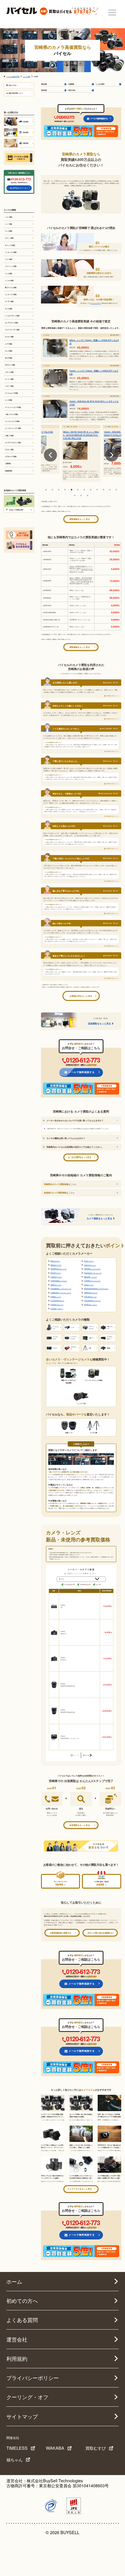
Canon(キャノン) (90, 1265)
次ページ (86, 1755)
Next (112, 455)
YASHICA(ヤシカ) (90, 1297)
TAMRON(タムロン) (91, 1293)
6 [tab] (78, 490)
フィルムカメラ (69, 1584)
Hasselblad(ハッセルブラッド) (61, 1289)
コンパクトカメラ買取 (12, 421)
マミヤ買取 (9, 231)
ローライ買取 (9, 301)
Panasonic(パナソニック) (93, 1273)
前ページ (75, 1755)
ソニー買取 (9, 224)
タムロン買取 (9, 337)
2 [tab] (52, 490)
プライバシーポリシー (33, 2378)
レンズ (98, 1584)
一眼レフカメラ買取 (11, 414)
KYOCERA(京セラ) (57, 1301)
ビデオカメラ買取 (11, 456)
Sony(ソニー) (89, 1261)
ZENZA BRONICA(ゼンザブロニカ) (96, 1289)
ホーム (14, 2281)
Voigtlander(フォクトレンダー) (61, 1293)
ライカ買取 (9, 309)
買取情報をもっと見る (80, 519)
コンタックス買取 (11, 294)
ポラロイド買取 (10, 365)
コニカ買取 (9, 273)
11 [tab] (110, 490)
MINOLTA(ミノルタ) (91, 1277)
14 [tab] (81, 495)
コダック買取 (9, 372)
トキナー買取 (9, 386)
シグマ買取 (9, 344)
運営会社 (17, 2339)
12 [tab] (116, 490)
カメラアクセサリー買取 (13, 443)
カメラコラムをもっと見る (80, 2189)
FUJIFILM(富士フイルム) (59, 1281)
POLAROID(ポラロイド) (92, 1301)
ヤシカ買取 (9, 351)
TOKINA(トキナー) (57, 1309)
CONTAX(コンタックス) (92, 1281)
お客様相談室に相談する (61, 1933)
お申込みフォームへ (20, 188)
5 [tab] (72, 490)
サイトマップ (22, 2416)
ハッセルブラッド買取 (12, 316)
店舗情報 (71, 84)
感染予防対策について (16, 93)
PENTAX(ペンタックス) (92, 1269)
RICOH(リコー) (56, 1273)
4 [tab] (65, 490)
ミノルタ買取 (9, 280)
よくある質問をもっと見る (80, 1157)
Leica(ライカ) (89, 1285)
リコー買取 (9, 259)
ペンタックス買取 (11, 252)
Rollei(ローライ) (56, 1285)
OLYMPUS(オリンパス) (59, 1269)
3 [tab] (59, 490)
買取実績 (44, 84)
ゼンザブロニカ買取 (11, 323)
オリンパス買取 (10, 245)
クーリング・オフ (27, 2397)
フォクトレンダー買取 (12, 330)
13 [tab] (75, 495)
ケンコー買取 (9, 379)
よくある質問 (100, 84)
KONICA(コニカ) (56, 1277)
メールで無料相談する (99, 118)
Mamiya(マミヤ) (56, 1265)
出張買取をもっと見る (80, 1825)
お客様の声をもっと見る (81, 996)
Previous (50, 455)
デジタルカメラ (85, 1584)
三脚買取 (8, 463)
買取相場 (44, 90)
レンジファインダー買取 (13, 428)
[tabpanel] (81, 451)
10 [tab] (103, 490)
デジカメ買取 (9, 450)
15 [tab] (87, 495)
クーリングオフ (96, 303)
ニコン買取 (9, 217)
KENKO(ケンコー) (90, 1305)
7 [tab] (84, 490)
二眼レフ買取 (9, 436)
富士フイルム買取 (11, 287)
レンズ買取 (9, 400)
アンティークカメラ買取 (13, 407)
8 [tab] (91, 490)
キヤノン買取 (9, 238)
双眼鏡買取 (9, 471)
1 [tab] (46, 490)
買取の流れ (72, 90)
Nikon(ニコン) (55, 1261)
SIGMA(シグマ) (56, 1297)
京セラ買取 (9, 358)
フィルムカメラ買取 (11, 393)
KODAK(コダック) (57, 1305)
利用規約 (17, 2359)
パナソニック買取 (11, 266)
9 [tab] (97, 490)
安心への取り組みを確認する (100, 1933)
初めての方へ (13, 85)
